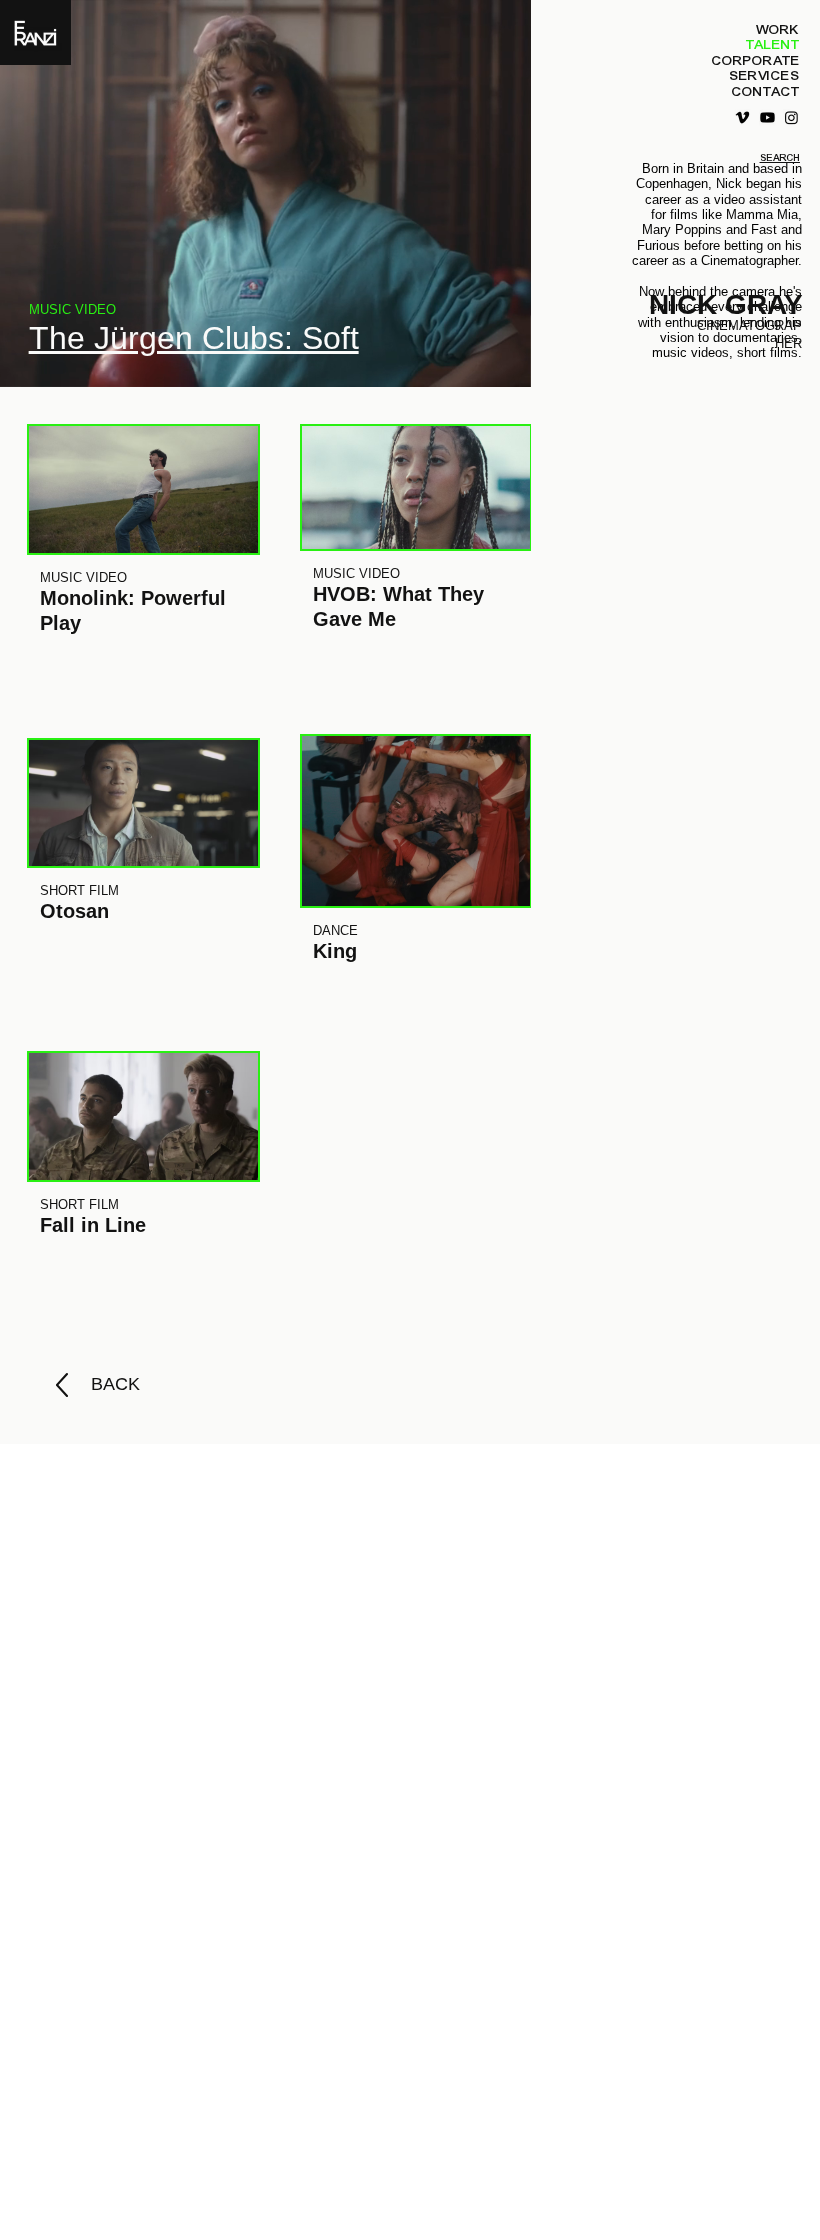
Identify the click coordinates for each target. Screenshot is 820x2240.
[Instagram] (791, 117)
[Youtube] (767, 117)
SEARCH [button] (780, 158)
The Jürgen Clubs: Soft (194, 338)
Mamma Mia (762, 214)
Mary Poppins (682, 229)
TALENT (773, 44)
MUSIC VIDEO (72, 309)
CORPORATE (756, 60)
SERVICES (764, 75)
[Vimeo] (742, 117)
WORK (778, 29)
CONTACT (766, 91)
